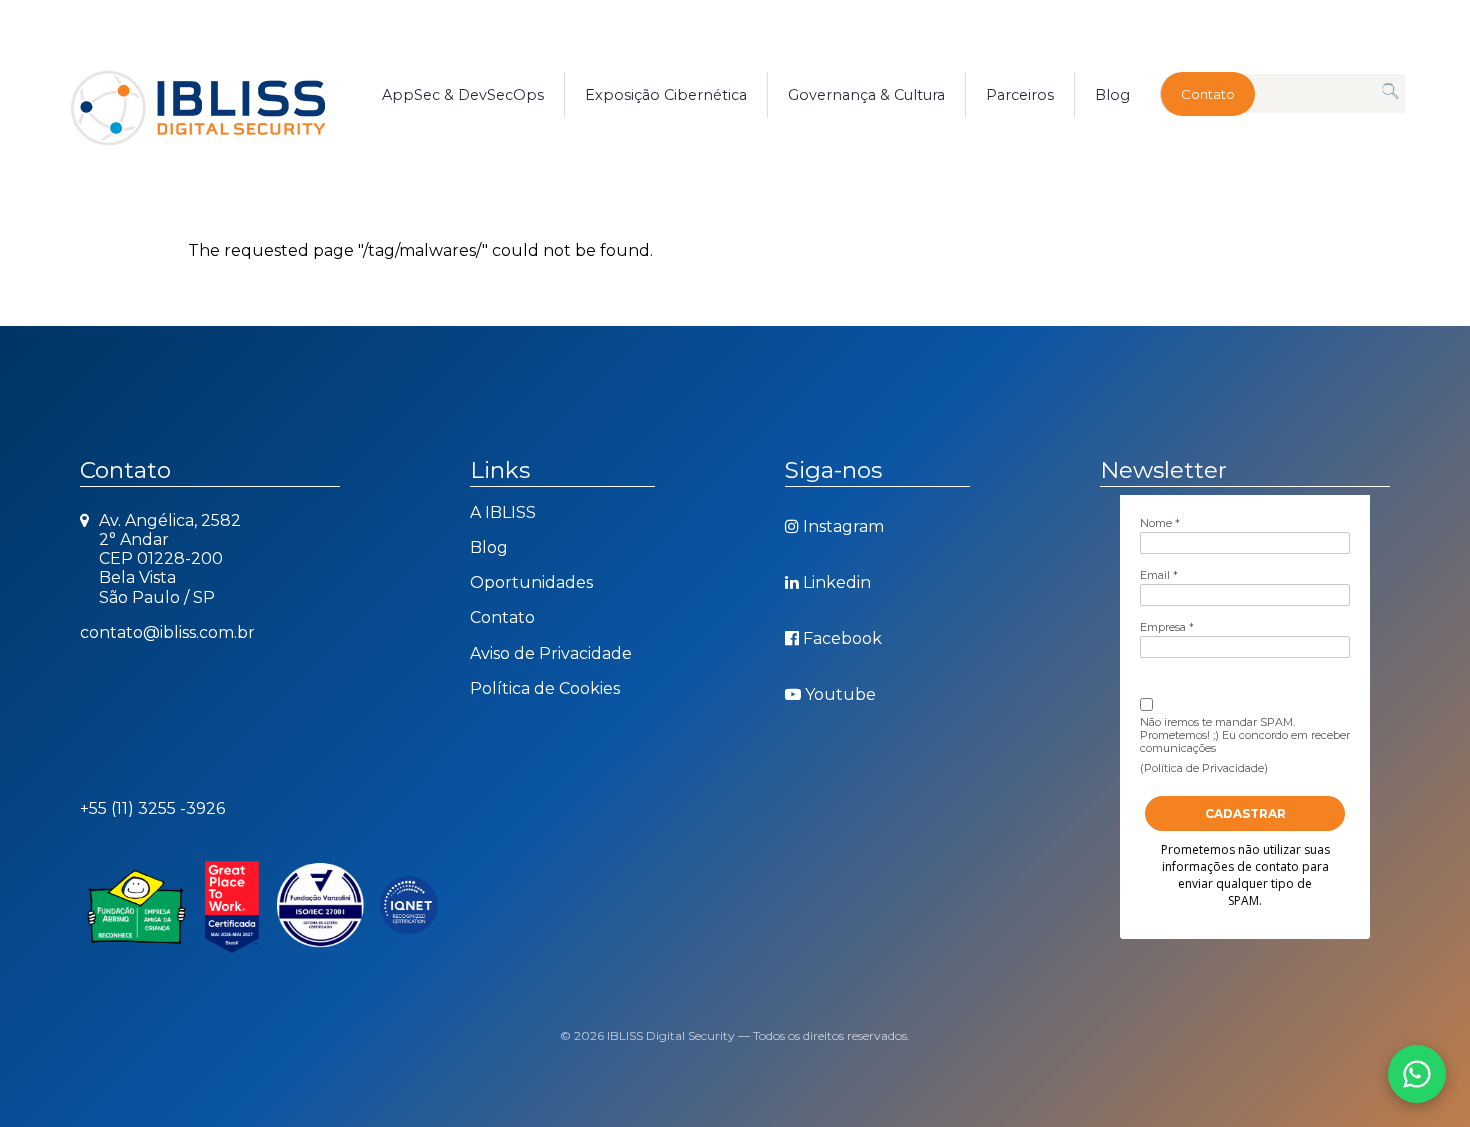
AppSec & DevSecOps (463, 95)
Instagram (843, 526)
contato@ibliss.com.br (167, 632)
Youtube (840, 694)
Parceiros (1020, 95)
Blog (1112, 95)
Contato (1208, 94)
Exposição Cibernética (666, 95)
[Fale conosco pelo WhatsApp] (1417, 1074)
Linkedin (837, 582)
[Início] (221, 95)
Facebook (842, 638)
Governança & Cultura (866, 95)
